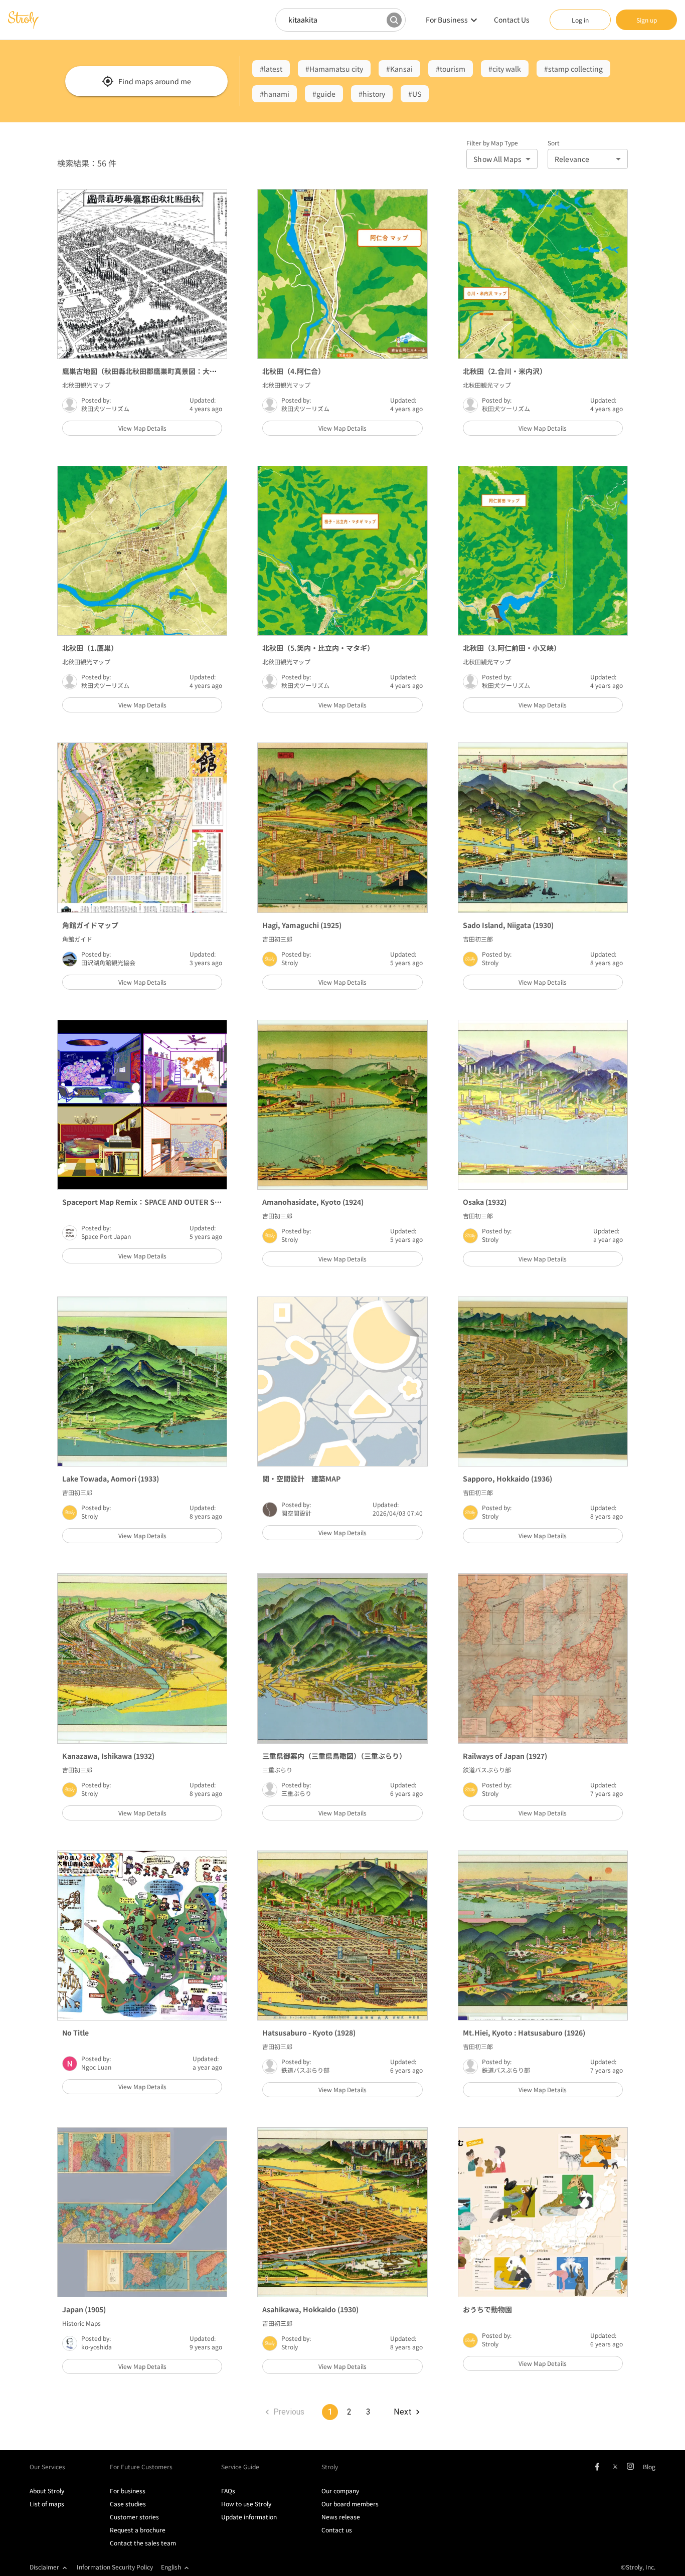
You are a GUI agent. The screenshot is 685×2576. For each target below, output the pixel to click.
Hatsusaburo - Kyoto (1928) (309, 2033)
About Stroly (47, 2491)
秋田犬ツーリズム (105, 408)
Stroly (290, 962)
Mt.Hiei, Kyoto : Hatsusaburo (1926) (524, 2033)
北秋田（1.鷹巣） (90, 648)
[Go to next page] (406, 2412)
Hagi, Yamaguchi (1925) (302, 925)
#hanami (275, 94)
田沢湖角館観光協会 (108, 962)
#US (415, 94)
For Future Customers (141, 2466)
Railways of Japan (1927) (505, 1756)
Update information (249, 2517)
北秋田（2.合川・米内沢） (505, 371)
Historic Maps (81, 2323)
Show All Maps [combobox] (497, 159)
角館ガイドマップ (90, 925)
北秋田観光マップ (86, 385)
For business (128, 2491)
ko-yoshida (97, 2347)
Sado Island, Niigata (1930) (508, 925)
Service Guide (240, 2466)
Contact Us (512, 20)
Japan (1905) (84, 2309)
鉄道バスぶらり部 (487, 1770)
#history (372, 94)
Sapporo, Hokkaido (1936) (507, 1479)
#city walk (505, 69)
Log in (580, 20)
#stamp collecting (573, 69)
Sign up (647, 20)
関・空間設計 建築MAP (301, 1479)
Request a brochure (138, 2530)
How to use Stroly (246, 2504)
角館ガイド (77, 939)
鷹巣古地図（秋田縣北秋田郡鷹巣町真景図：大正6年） (148, 371)
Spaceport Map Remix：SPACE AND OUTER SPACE (147, 1202)
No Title (75, 2033)
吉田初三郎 (277, 939)
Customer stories (134, 2517)
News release (341, 2517)
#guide (324, 94)
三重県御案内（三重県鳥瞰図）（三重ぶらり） (334, 1756)
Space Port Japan (106, 1236)
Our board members (350, 2504)
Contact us (337, 2530)
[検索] (394, 20)
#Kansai (399, 69)
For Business (447, 20)
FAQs (228, 2491)
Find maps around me (155, 81)
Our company (340, 2491)
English (171, 2567)
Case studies (128, 2504)
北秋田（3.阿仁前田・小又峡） (512, 648)
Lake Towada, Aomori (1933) (111, 1479)
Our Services (47, 2466)
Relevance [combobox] (572, 159)
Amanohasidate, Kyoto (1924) (313, 1202)
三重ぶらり (277, 1770)
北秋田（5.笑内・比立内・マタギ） (318, 648)
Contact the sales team (143, 2543)
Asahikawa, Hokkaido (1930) (310, 2309)
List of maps (47, 2504)
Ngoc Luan (96, 2067)
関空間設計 (296, 1513)
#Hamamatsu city (334, 69)
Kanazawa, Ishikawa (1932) (108, 1756)
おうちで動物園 (487, 2309)
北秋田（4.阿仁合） (294, 371)
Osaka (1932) (485, 1202)
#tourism (451, 69)
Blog (649, 2466)
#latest (271, 69)
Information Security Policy (115, 2567)
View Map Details (142, 428)
